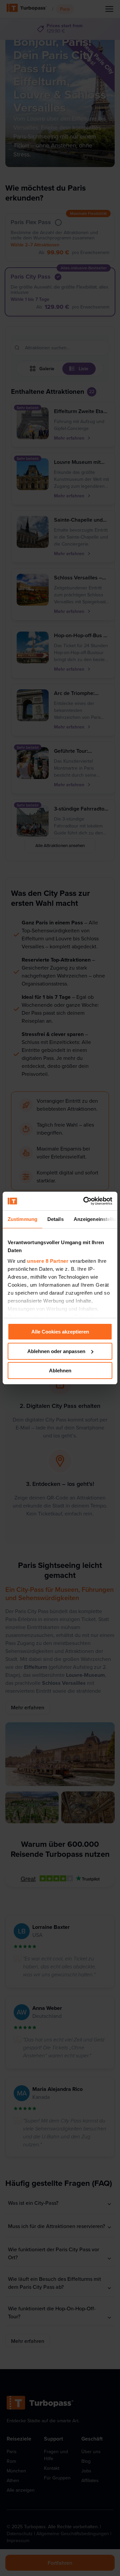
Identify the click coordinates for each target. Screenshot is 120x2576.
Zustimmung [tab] (22, 1219)
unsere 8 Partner (48, 1261)
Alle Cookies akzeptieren (60, 1332)
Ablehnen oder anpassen (56, 1351)
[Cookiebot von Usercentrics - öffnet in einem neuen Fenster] (85, 1201)
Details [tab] (55, 1219)
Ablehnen (60, 1371)
